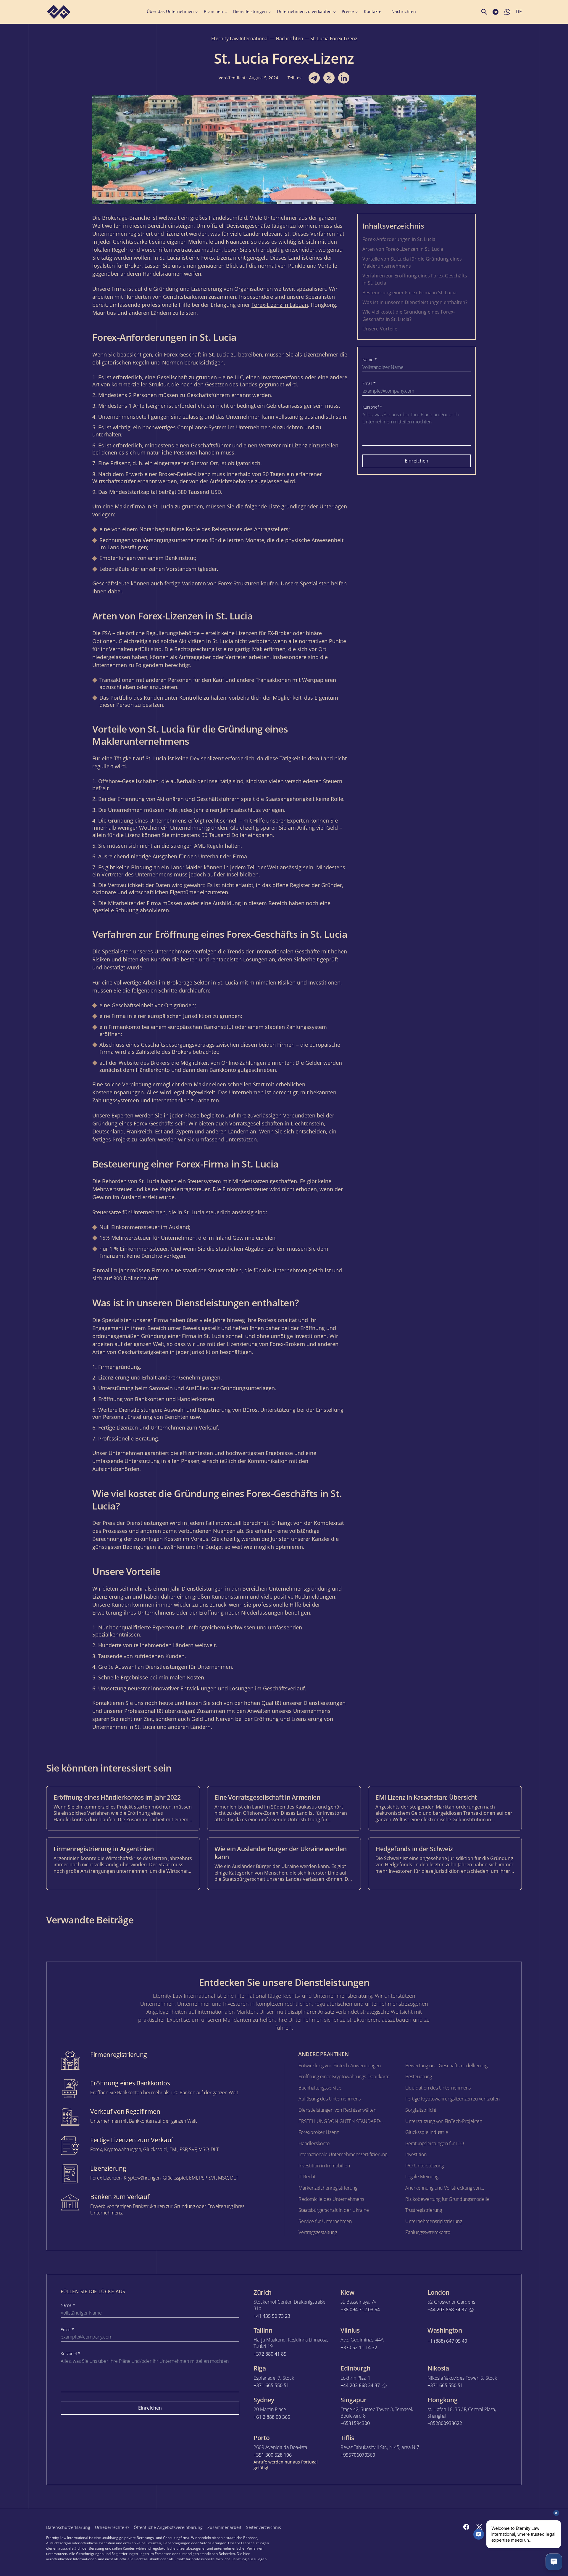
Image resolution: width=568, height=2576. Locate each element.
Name (370, 360)
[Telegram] (492, 2527)
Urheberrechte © (112, 2527)
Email (369, 383)
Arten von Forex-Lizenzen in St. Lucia (403, 249)
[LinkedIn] (505, 2527)
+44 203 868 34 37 (447, 2310)
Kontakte (373, 12)
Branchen (213, 12)
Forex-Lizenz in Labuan (280, 305)
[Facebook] (466, 2527)
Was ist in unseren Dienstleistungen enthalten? (415, 302)
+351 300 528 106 (273, 2455)
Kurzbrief (372, 407)
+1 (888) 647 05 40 (447, 2341)
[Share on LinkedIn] (344, 78)
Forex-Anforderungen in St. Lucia (399, 239)
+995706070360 (358, 2455)
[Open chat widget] (554, 2562)
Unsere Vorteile (380, 329)
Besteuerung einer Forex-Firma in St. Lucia (409, 293)
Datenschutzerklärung (68, 2527)
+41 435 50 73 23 (272, 2316)
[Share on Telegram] (314, 78)
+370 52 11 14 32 (359, 2348)
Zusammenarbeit (224, 2527)
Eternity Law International (240, 38)
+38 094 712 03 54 (360, 2310)
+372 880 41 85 (270, 2354)
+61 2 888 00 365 (272, 2417)
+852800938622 (445, 2423)
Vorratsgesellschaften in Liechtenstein (277, 1123)
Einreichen (417, 461)
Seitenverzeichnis (264, 2527)
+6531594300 (355, 2423)
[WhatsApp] (518, 2527)
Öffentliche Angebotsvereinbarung (168, 2527)
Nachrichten (404, 12)
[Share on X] (329, 78)
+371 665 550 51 (271, 2385)
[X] (479, 2527)
